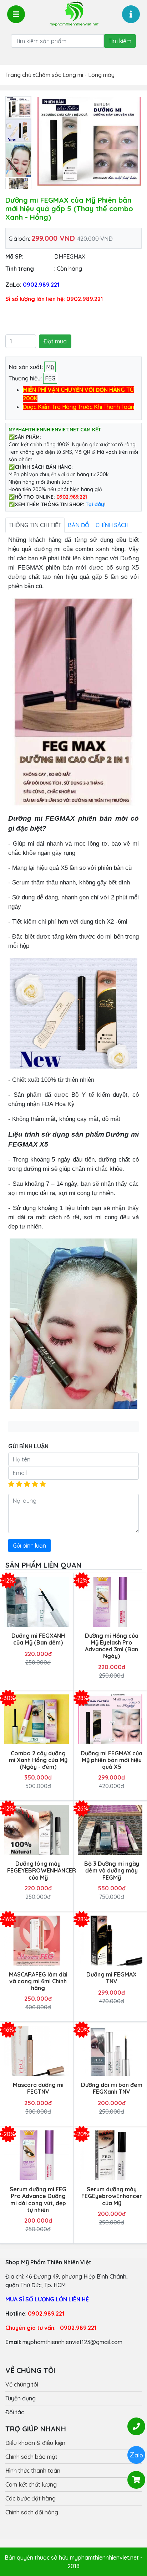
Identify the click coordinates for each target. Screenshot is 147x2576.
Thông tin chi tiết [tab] (35, 525)
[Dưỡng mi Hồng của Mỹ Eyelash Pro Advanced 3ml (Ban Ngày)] (110, 1602)
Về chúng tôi (22, 2384)
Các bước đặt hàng (31, 2498)
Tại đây (95, 504)
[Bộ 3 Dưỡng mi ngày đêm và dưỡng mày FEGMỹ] (110, 1830)
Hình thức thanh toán (33, 2471)
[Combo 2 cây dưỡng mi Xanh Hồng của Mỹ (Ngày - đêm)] (37, 1719)
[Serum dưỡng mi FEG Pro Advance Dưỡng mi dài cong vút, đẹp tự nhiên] (37, 2156)
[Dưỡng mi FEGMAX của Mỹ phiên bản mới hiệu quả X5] (110, 1719)
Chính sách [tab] (112, 525)
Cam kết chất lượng (31, 2484)
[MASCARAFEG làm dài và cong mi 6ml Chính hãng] (37, 1940)
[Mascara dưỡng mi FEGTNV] (37, 2051)
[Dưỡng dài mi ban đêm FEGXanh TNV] (110, 2051)
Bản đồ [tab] (78, 525)
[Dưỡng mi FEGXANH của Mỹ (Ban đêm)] (37, 1602)
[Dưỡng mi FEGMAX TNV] (110, 1940)
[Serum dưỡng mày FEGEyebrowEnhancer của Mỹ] (110, 2156)
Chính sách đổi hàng (32, 2512)
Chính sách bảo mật (31, 2457)
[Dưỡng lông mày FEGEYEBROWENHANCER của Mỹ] (37, 1830)
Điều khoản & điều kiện (35, 2443)
